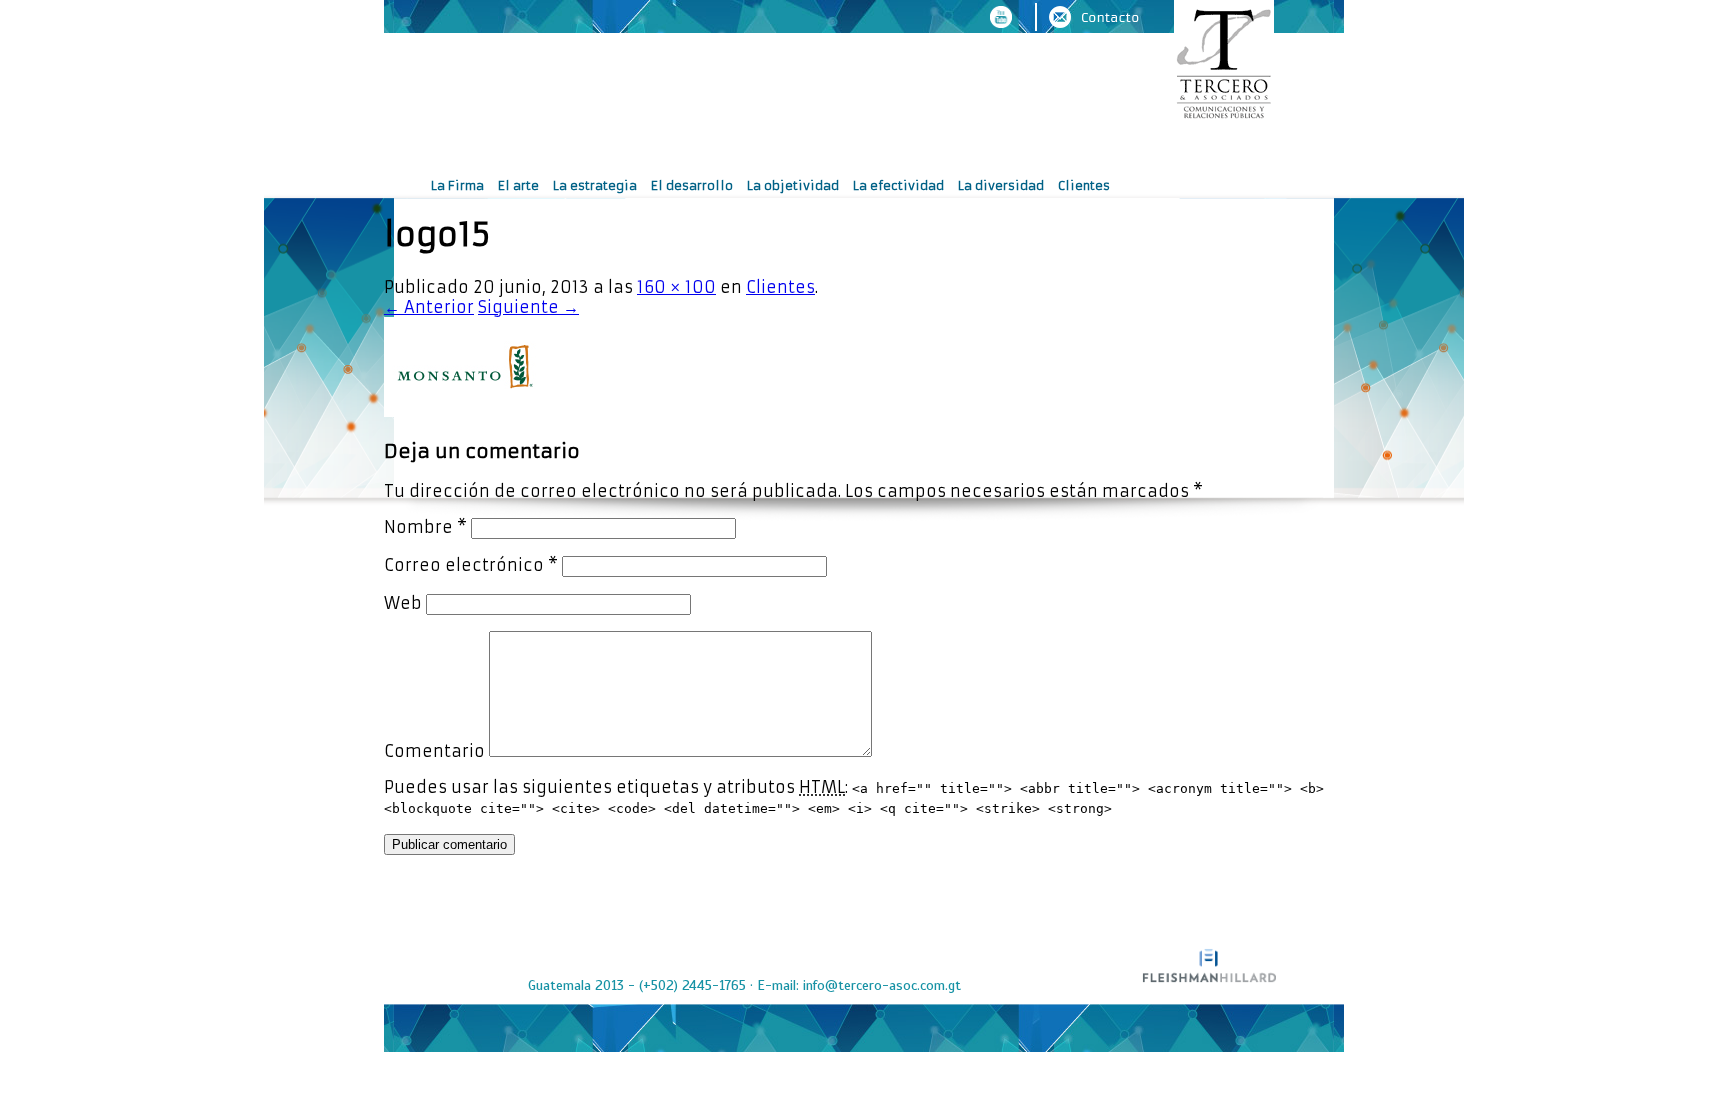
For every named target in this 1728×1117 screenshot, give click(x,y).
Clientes (1084, 185)
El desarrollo (692, 185)
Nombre (425, 527)
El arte (518, 185)
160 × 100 (676, 287)
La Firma (457, 185)
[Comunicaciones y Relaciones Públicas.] (1224, 62)
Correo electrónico (471, 565)
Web (403, 603)
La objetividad (793, 185)
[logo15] (464, 411)
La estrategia (595, 185)
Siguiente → (528, 307)
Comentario (434, 751)
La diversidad (1001, 185)
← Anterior (429, 307)
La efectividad (898, 185)
